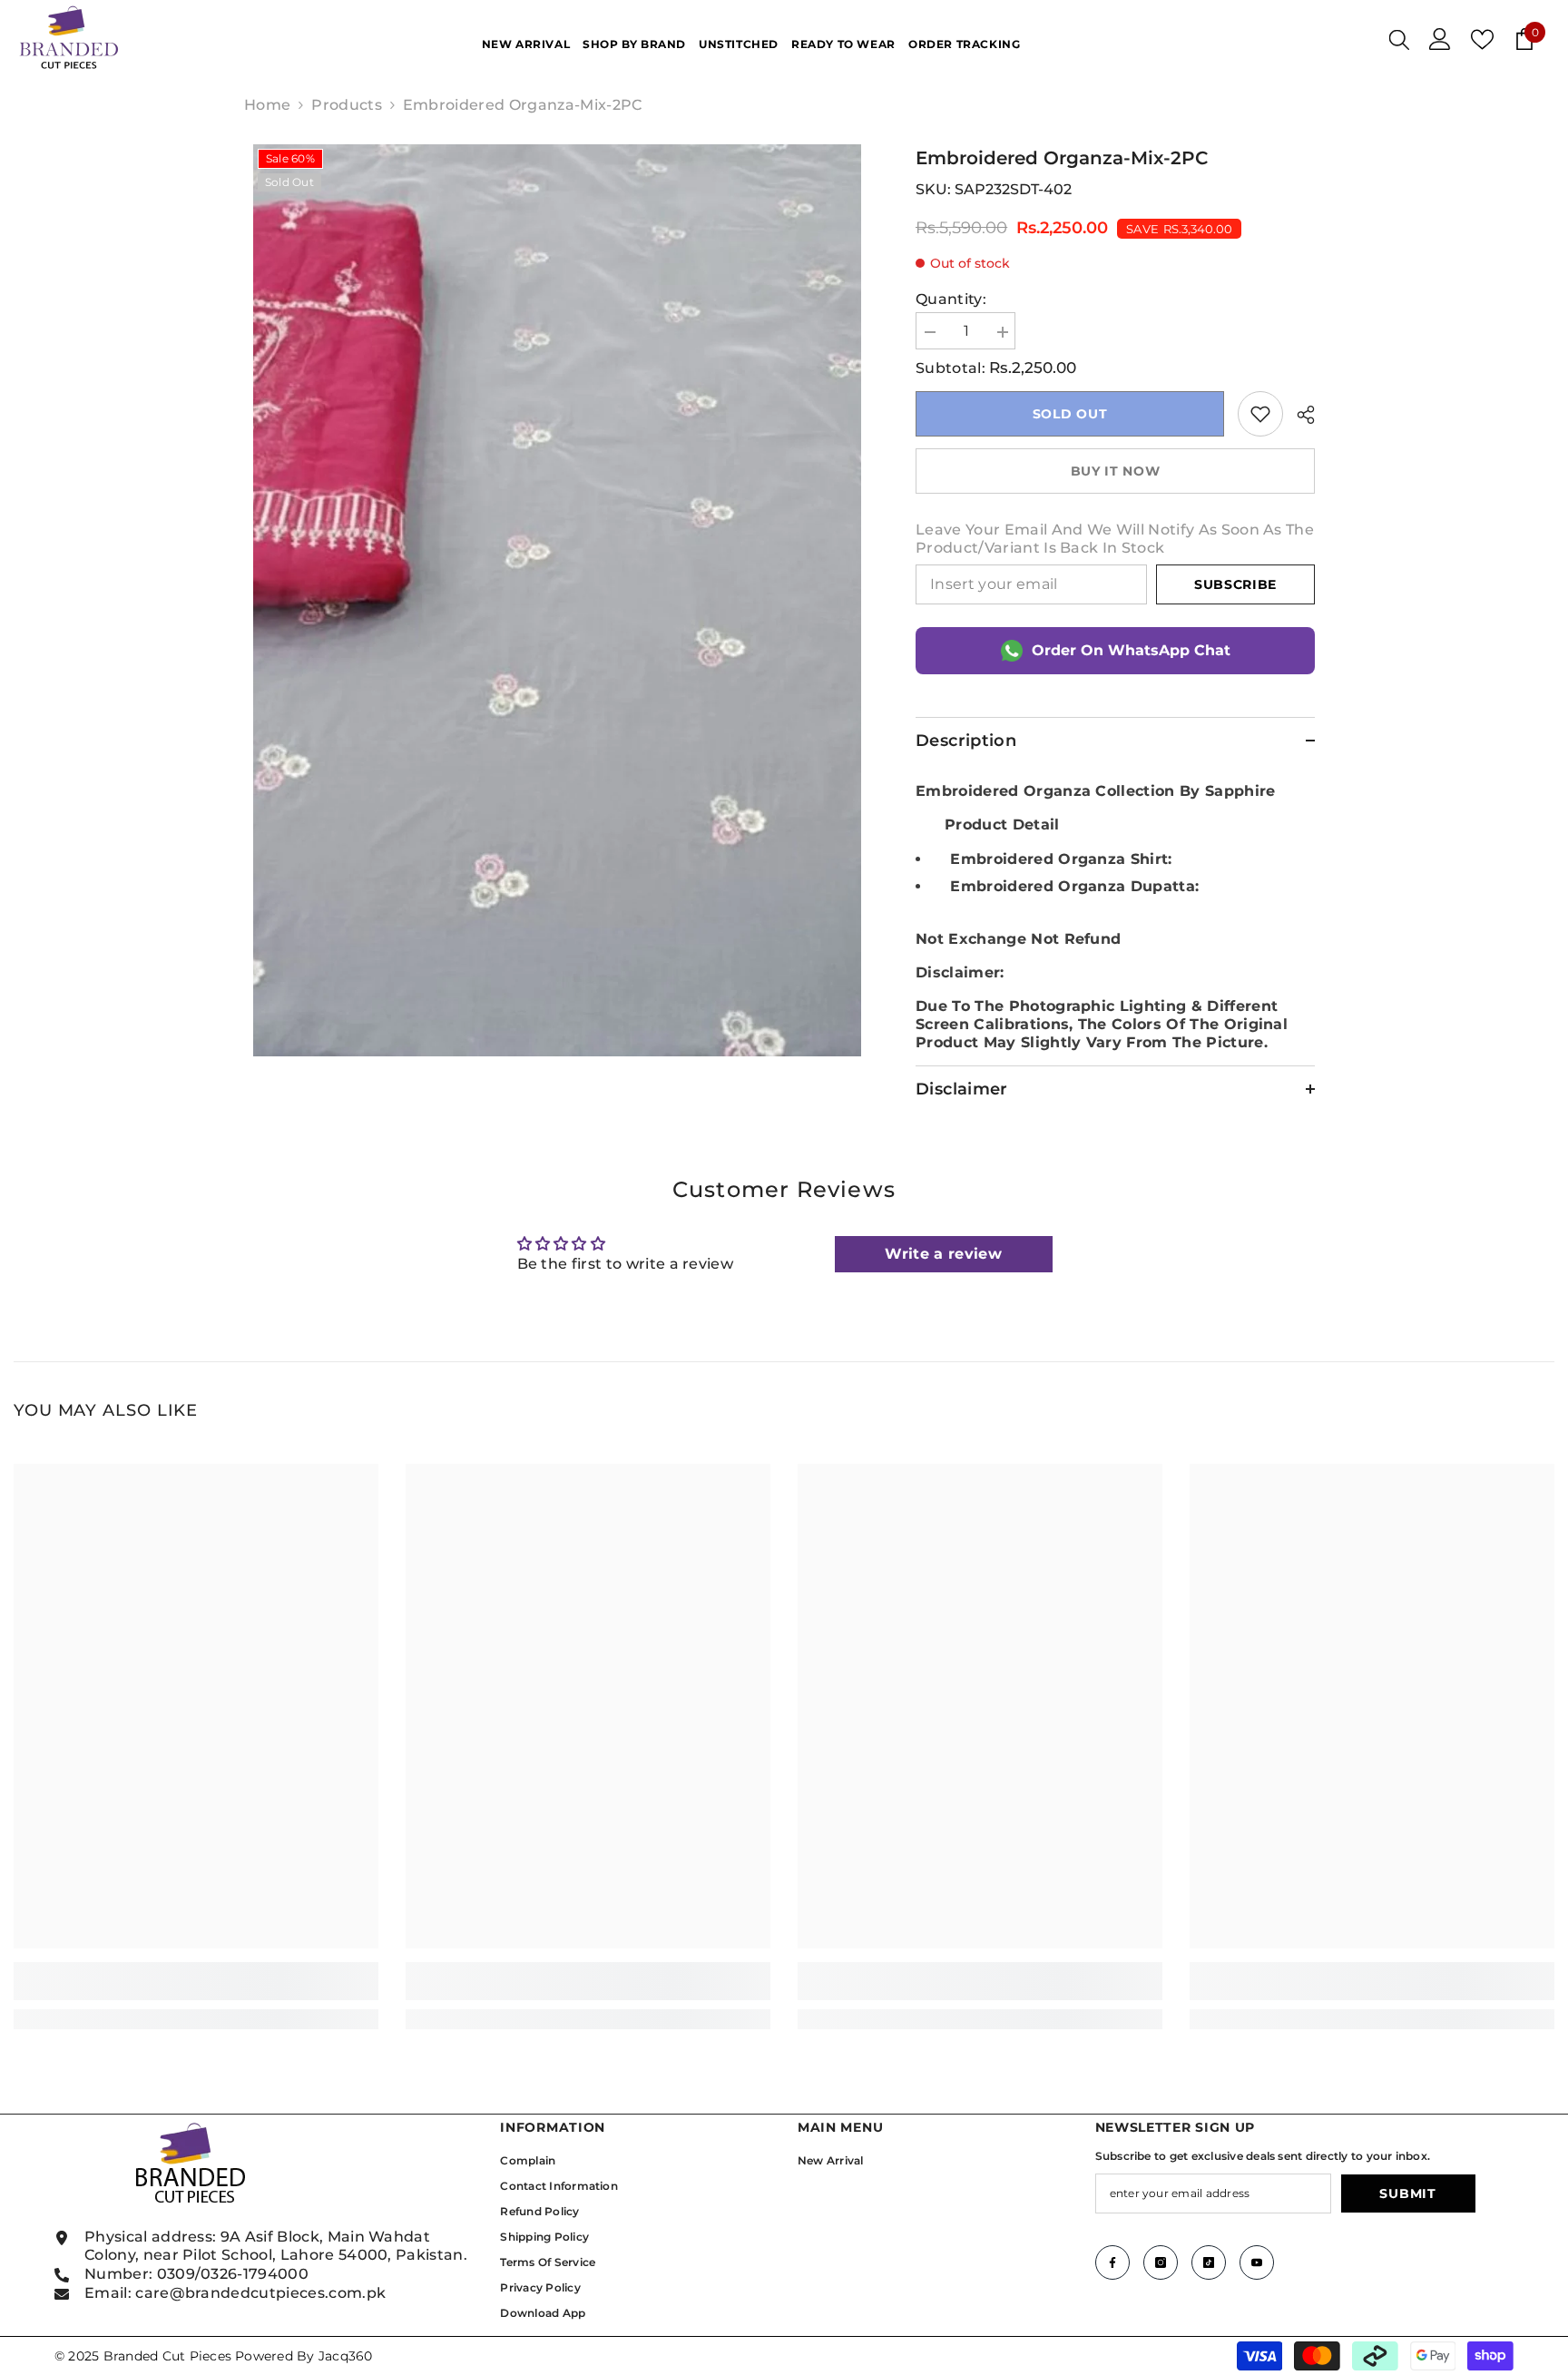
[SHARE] (1299, 415)
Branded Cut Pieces (167, 2356)
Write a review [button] (943, 1254)
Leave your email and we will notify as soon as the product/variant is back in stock (1115, 539)
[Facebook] (1112, 2262)
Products (347, 105)
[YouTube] (1257, 2262)
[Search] (1399, 39)
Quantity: (951, 299)
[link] (1260, 414)
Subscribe (1235, 584)
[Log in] (1440, 39)
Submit (1407, 2193)
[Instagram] (1161, 2262)
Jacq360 (346, 2356)
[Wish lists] (1482, 39)
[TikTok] (1209, 2262)
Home (267, 105)
